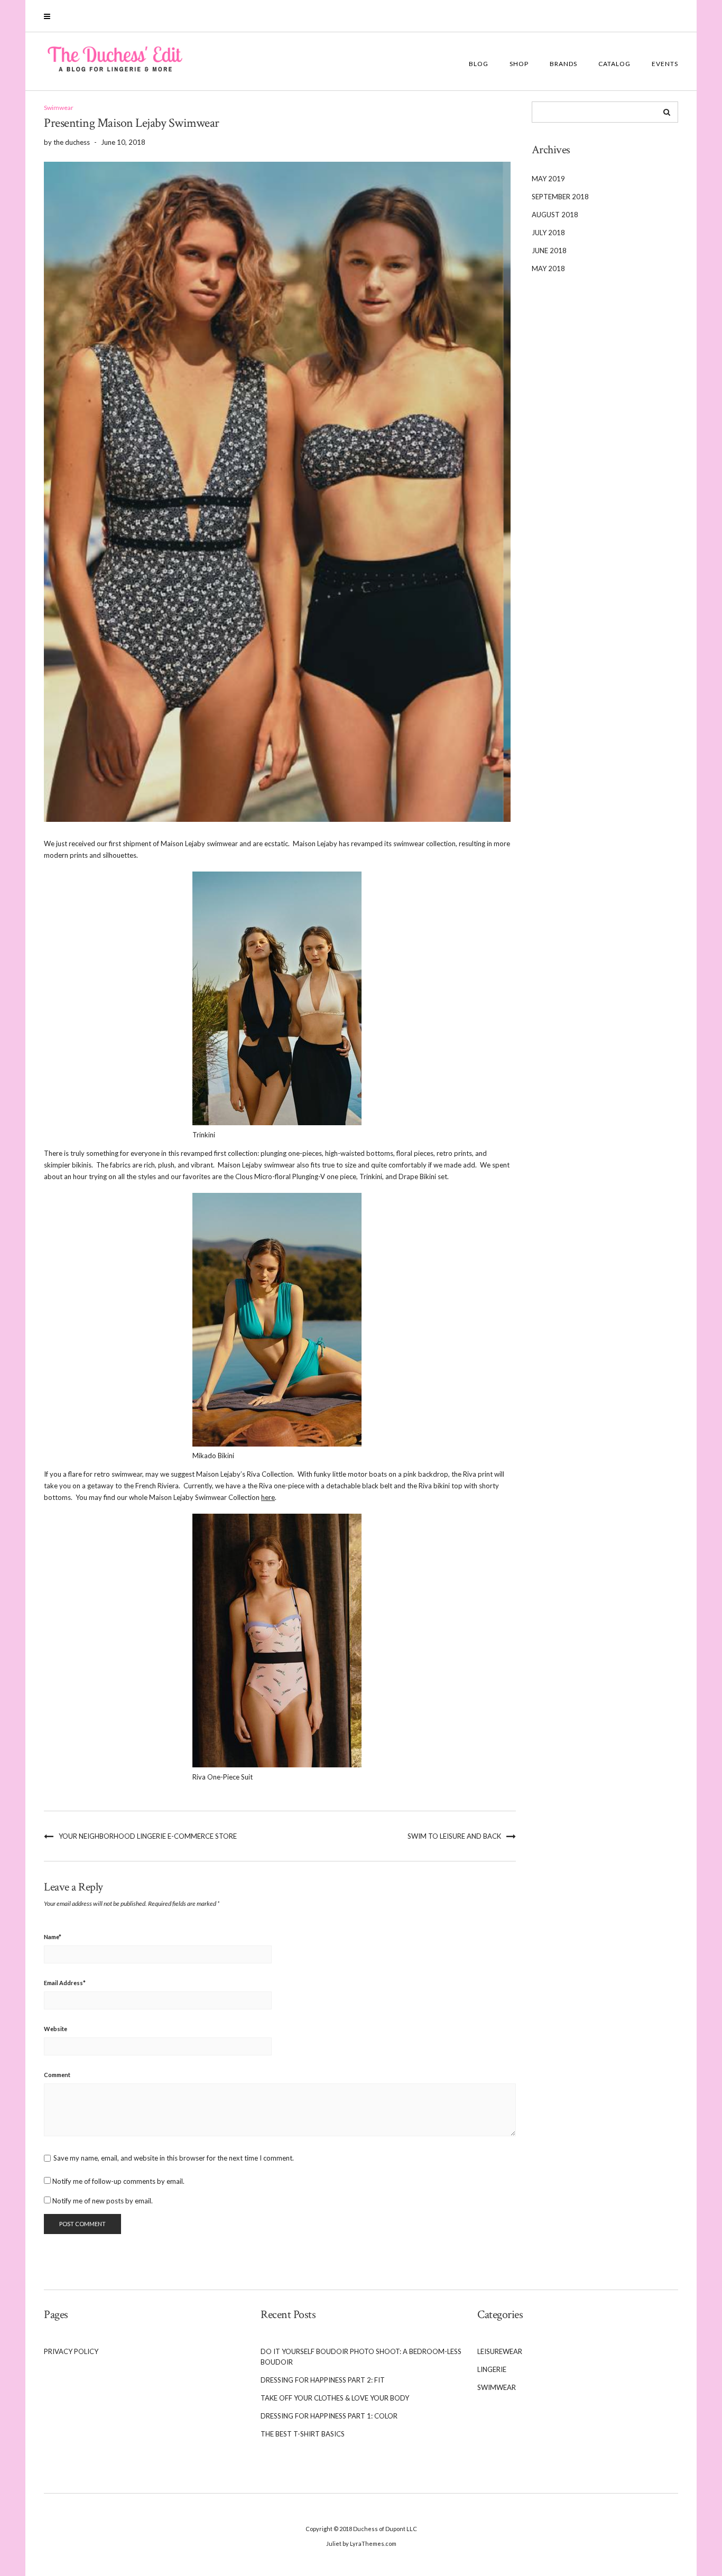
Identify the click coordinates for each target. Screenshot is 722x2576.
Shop (519, 64)
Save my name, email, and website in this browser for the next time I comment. (174, 2158)
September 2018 (560, 197)
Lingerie (492, 2369)
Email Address (65, 1983)
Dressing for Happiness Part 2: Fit (323, 2380)
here (268, 1497)
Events (665, 64)
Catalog (614, 64)
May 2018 (548, 268)
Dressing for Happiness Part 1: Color (329, 2416)
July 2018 (548, 233)
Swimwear (59, 108)
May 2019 (548, 179)
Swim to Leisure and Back (454, 1836)
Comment (57, 2075)
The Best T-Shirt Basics (303, 2434)
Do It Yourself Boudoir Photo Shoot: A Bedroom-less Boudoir (361, 2357)
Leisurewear (500, 2351)
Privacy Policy (71, 2351)
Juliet (334, 2543)
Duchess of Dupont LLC (385, 2529)
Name (53, 1937)
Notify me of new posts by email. (103, 2201)
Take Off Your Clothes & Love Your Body (335, 2398)
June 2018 (549, 251)
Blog (479, 64)
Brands (563, 64)
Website (55, 2029)
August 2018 (555, 215)
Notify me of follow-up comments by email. (118, 2181)
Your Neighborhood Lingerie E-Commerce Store (148, 1836)
